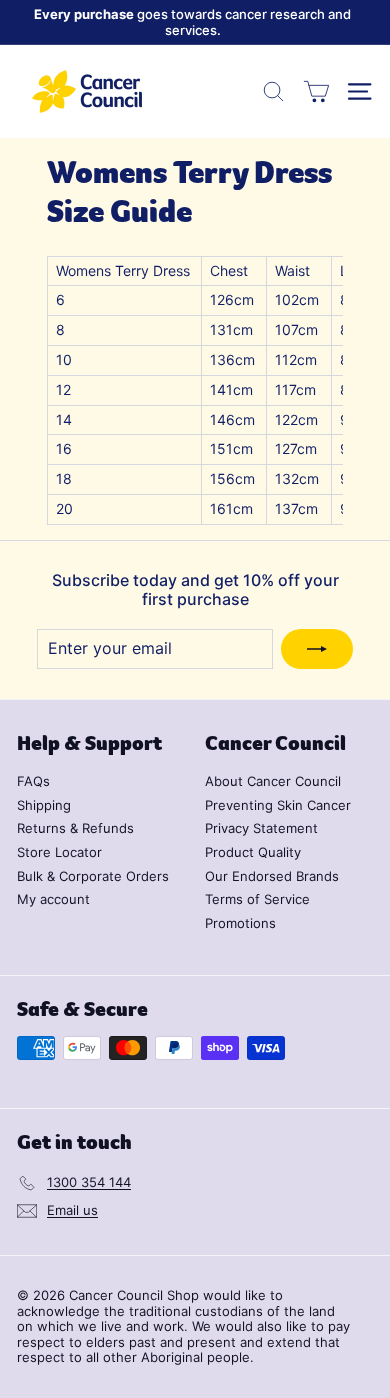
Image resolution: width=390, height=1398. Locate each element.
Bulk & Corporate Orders (93, 876)
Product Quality (253, 852)
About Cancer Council (273, 781)
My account (53, 899)
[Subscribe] (317, 649)
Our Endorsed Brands (272, 876)
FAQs (33, 781)
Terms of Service (257, 899)
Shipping (44, 805)
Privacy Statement (261, 828)
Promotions (240, 923)
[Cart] (316, 91)
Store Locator (59, 852)
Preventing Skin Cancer (278, 805)
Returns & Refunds (75, 828)
